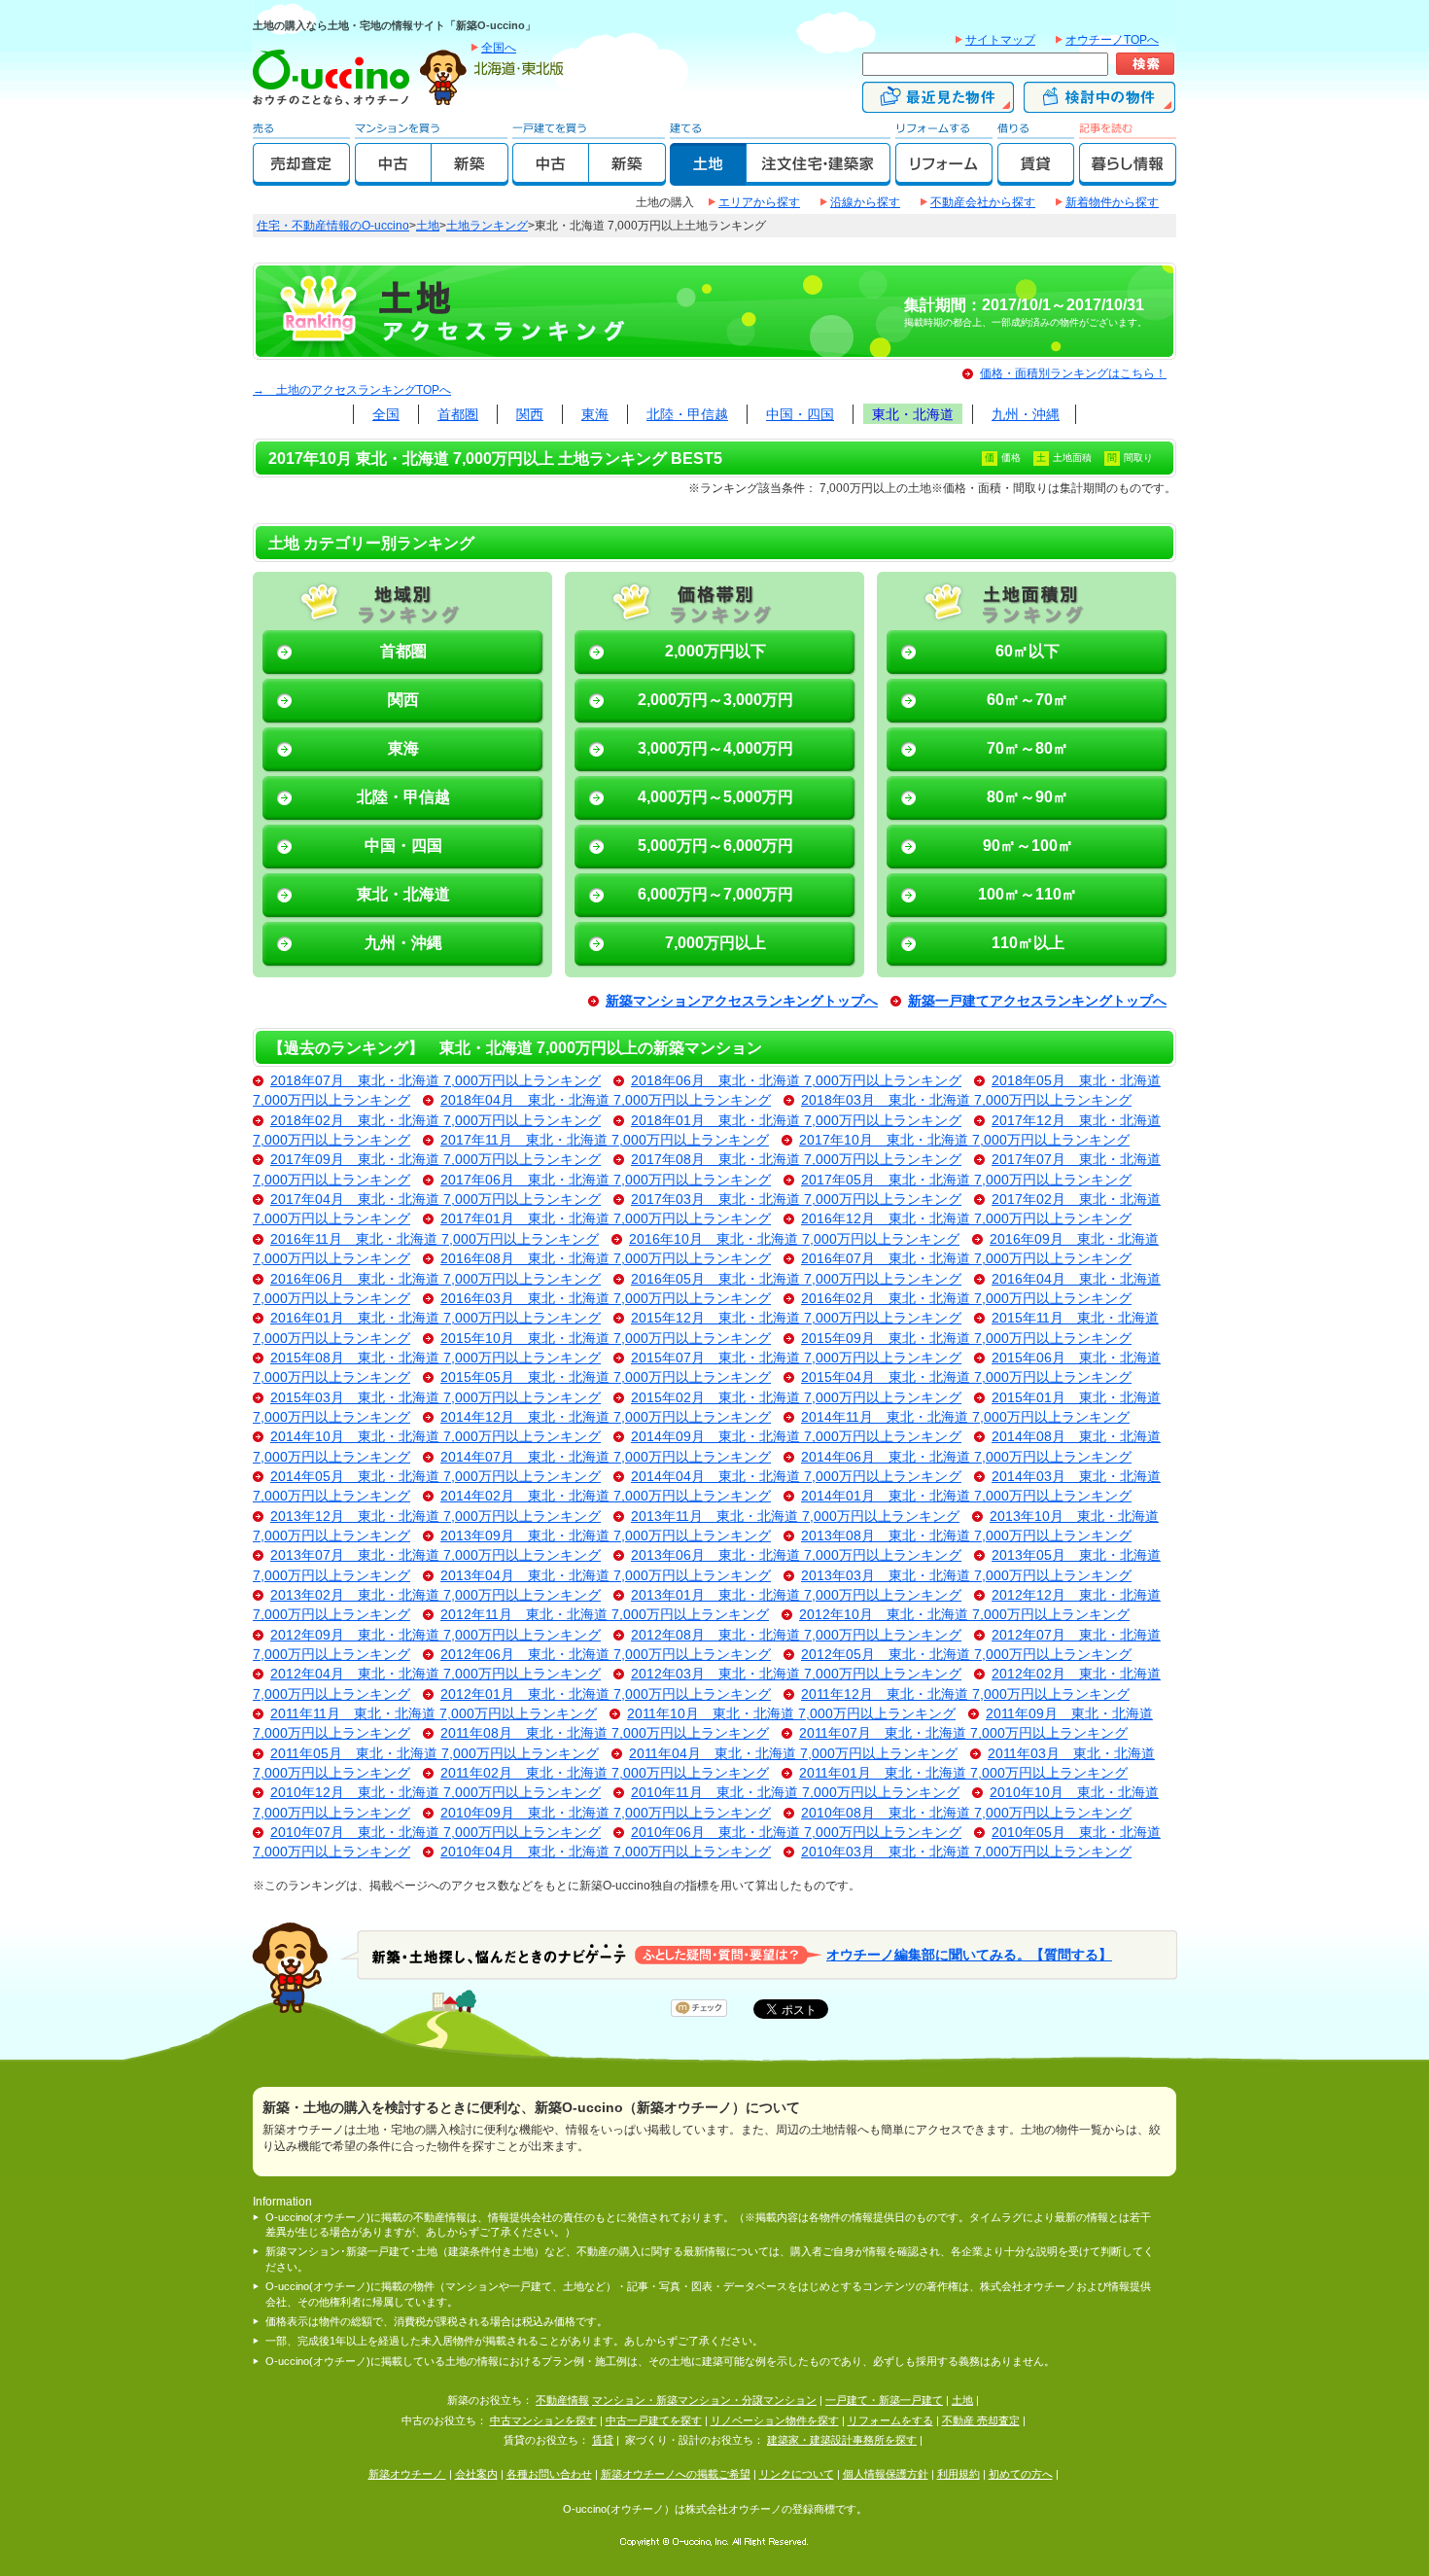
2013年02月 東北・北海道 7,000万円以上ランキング (436, 1595)
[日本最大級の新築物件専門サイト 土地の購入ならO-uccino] (335, 104)
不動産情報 (562, 2400)
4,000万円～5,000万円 (715, 797)
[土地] (708, 177)
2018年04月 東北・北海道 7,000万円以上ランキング (606, 1100)
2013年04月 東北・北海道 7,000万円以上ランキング (606, 1576)
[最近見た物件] (938, 104)
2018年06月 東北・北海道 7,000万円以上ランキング (796, 1081)
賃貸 (603, 2440)
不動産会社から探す (983, 202)
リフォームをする (890, 2420)
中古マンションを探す (543, 2420)
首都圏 (458, 414)
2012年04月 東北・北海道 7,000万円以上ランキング (436, 1674)
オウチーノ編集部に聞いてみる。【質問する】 (969, 1954)
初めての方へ (1021, 2474)
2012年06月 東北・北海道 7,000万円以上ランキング (606, 1655)
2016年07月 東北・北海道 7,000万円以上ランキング (966, 1259)
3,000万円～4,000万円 (715, 748)
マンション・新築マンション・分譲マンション (704, 2400)
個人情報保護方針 (886, 2474)
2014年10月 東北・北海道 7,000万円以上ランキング (436, 1437)
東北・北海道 (913, 414)
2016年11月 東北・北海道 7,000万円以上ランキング (435, 1239)
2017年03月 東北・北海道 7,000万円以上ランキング (796, 1200)
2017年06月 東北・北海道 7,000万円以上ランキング (606, 1180)
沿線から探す (865, 202)
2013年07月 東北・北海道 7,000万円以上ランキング (436, 1555)
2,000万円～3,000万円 (715, 700)
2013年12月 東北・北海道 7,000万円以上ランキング (436, 1517)
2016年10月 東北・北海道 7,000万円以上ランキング (794, 1239)
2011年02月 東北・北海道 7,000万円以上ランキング (605, 1773)
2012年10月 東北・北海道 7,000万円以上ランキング (964, 1615)
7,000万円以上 (715, 943)
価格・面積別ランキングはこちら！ (1073, 373)
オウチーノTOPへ (1112, 40)
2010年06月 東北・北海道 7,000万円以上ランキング (796, 1833)
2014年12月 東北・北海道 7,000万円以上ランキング (606, 1417)
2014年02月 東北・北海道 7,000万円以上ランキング (606, 1496)
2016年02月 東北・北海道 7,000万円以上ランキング (966, 1299)
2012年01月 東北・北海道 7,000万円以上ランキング (606, 1694)
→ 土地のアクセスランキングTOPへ (352, 390)
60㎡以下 (1028, 651)
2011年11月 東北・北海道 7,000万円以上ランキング (434, 1714)
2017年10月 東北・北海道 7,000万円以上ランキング (964, 1140)
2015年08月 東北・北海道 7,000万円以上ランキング (436, 1358)
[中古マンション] (393, 177)
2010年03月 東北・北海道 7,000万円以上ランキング (966, 1852)
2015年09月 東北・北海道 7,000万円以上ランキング (966, 1339)
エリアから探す (759, 202)
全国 (386, 414)
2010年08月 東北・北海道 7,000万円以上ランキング (966, 1813)
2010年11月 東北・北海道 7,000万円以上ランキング (795, 1793)
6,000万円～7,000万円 (715, 894)
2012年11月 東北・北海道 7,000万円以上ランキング (605, 1615)
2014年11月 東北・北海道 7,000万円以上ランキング (965, 1417)
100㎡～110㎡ (1028, 894)
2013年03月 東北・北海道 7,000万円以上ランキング (966, 1576)
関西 (530, 414)
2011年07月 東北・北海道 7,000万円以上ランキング (963, 1733)
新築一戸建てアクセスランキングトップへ (1037, 1001)
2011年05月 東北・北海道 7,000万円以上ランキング (435, 1754)
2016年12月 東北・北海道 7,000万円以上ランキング (966, 1219)
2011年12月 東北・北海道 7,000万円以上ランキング (965, 1694)
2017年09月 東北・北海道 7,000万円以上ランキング (436, 1160)
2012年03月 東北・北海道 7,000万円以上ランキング (796, 1674)
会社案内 (476, 2474)
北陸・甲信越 (687, 414)
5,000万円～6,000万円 (715, 846)
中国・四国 (800, 414)
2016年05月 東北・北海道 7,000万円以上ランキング (796, 1279)
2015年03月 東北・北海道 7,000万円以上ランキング (436, 1398)
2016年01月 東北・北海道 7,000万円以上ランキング (436, 1318)
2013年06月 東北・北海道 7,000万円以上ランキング (796, 1555)
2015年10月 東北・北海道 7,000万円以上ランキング (606, 1339)
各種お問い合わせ (549, 2474)
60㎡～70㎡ (1028, 700)
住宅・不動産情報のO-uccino (333, 226)
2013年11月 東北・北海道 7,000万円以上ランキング (795, 1517)
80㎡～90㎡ (1028, 797)
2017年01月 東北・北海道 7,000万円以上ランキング (606, 1219)
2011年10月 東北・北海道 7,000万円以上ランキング (791, 1714)
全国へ (499, 48)
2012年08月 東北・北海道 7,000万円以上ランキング (796, 1635)
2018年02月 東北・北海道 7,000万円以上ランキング (436, 1121)
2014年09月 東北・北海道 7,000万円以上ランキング (796, 1437)
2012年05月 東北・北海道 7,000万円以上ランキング (966, 1655)
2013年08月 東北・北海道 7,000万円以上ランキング (966, 1536)
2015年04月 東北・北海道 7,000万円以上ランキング (966, 1377)
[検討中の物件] (1099, 104)
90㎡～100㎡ (1028, 846)
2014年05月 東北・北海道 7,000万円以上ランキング (436, 1477)
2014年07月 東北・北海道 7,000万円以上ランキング (606, 1457)
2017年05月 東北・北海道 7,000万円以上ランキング (966, 1180)
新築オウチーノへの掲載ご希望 (676, 2474)
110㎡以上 (1028, 943)
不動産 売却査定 (981, 2420)
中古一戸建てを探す (654, 2420)
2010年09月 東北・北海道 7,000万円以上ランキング (606, 1813)
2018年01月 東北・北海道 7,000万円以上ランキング (796, 1121)
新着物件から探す (1112, 202)
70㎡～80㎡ (1028, 748)
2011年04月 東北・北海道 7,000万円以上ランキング (793, 1754)
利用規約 (958, 2474)
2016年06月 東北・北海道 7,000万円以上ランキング (436, 1279)
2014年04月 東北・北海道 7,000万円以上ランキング (796, 1477)
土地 (428, 226)
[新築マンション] (470, 177)
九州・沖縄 (1026, 414)
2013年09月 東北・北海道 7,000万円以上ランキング (606, 1536)
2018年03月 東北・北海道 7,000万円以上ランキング (966, 1100)
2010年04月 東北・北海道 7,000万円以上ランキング (606, 1852)
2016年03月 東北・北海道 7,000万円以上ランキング (606, 1299)
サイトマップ (1000, 40)
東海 (595, 414)
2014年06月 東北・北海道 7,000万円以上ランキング (966, 1457)
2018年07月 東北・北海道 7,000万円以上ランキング (436, 1081)
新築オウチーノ (407, 2474)
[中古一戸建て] (551, 177)
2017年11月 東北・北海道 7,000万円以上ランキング (605, 1140)
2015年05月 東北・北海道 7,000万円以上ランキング (606, 1377)
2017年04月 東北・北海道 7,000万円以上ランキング (436, 1200)
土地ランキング (487, 226)
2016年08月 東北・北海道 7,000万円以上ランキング (606, 1259)
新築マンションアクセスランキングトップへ (742, 1001)
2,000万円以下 (715, 651)
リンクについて (797, 2474)
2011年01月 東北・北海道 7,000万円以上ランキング (963, 1773)
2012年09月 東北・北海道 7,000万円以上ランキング (436, 1635)
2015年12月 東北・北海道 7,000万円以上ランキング (796, 1318)
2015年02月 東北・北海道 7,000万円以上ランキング (796, 1398)
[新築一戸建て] (627, 177)
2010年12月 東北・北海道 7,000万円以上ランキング (436, 1793)
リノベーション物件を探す (775, 2420)
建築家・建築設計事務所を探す (842, 2440)
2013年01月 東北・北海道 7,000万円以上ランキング (796, 1595)
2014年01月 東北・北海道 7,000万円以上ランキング (966, 1496)
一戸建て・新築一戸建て (884, 2400)
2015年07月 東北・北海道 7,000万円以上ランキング (796, 1358)
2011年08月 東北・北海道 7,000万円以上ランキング (605, 1733)
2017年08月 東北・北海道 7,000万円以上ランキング (796, 1160)
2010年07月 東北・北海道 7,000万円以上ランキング (436, 1833)
